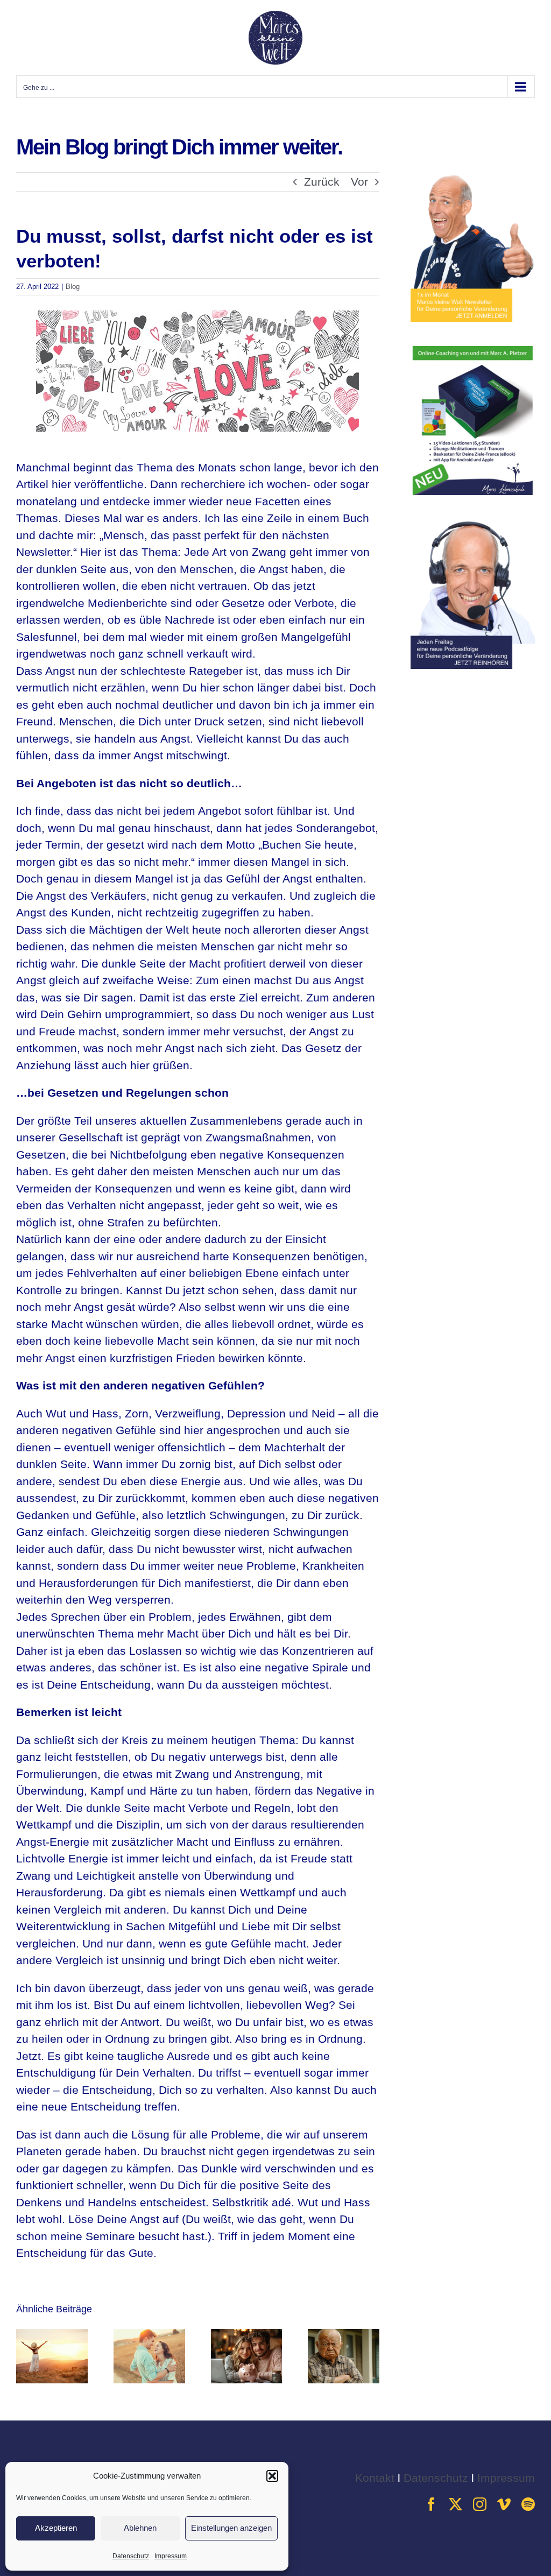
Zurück (322, 182)
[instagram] (480, 2504)
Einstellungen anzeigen (231, 2528)
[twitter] (455, 2504)
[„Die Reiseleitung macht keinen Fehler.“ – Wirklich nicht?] (52, 2335)
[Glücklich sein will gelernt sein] (344, 2335)
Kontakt (375, 2478)
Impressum (171, 2556)
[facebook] (431, 2504)
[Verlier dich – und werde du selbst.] (149, 2335)
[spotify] (528, 2504)
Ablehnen (140, 2528)
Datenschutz (131, 2556)
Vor (359, 182)
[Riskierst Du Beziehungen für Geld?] (247, 2335)
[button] (272, 2476)
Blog (73, 287)
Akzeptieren (56, 2528)
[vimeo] (504, 2504)
